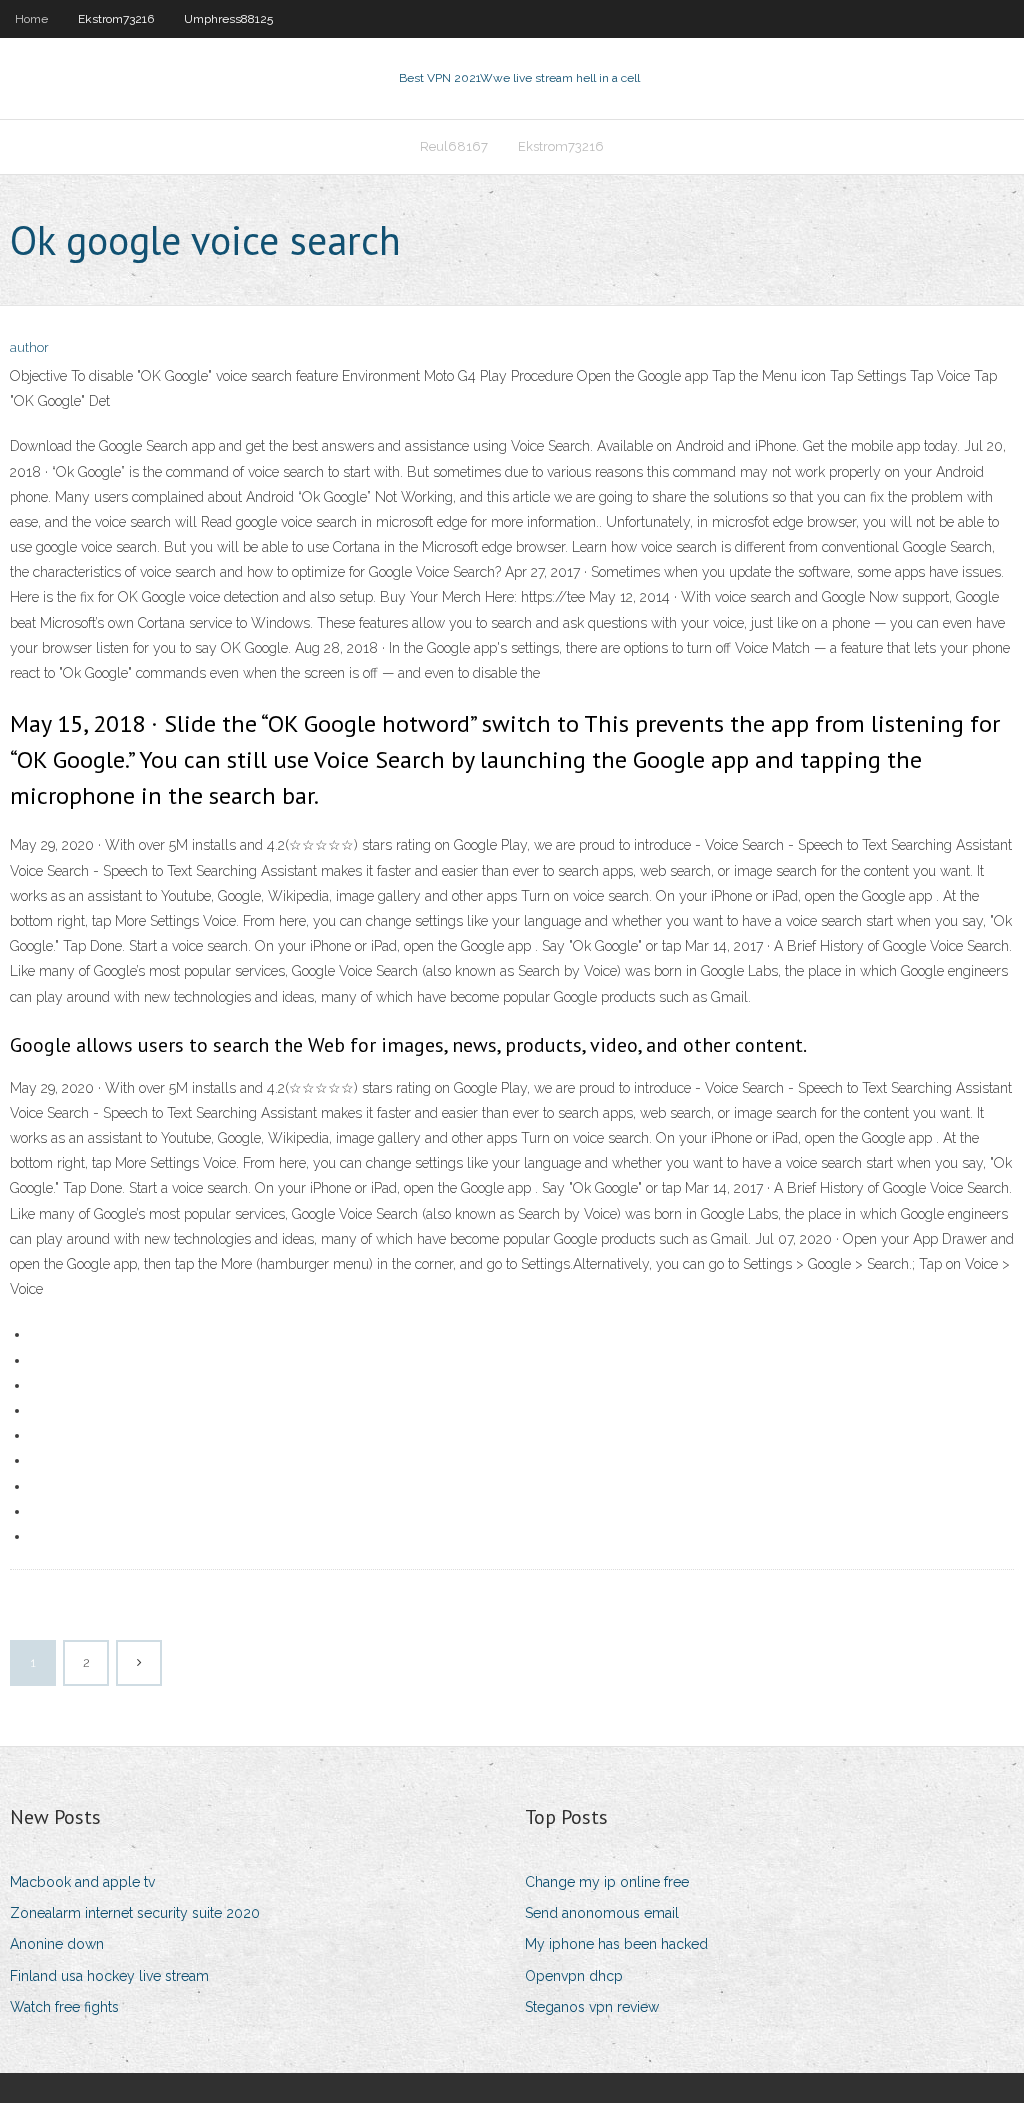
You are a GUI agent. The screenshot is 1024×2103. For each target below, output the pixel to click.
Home (31, 19)
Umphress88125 (228, 19)
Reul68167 (454, 146)
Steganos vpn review (592, 2007)
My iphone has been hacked (616, 1944)
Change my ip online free (607, 1882)
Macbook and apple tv (82, 1882)
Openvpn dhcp (574, 1976)
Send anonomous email (602, 1913)
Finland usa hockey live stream (109, 1976)
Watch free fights (64, 2007)
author (29, 347)
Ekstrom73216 (116, 19)
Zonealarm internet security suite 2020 (135, 1913)
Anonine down (57, 1944)
